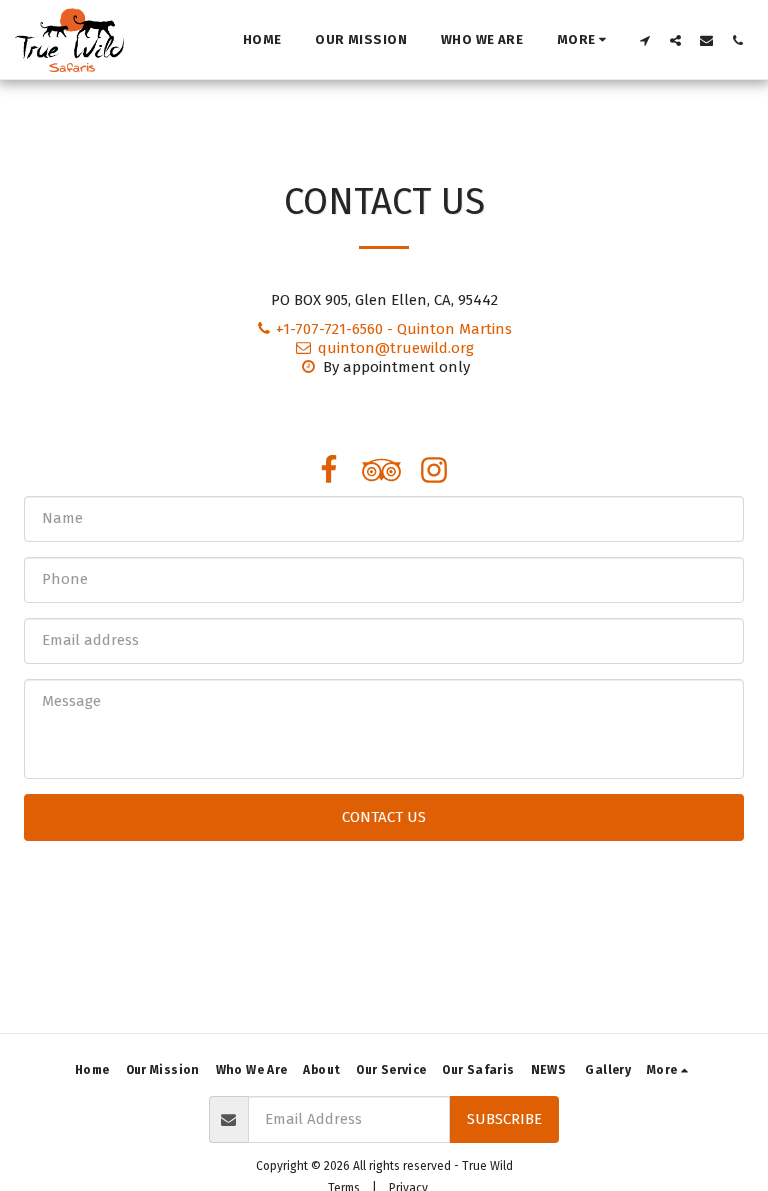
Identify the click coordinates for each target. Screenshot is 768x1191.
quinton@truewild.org (396, 348)
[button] (644, 40)
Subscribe (504, 1119)
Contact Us (384, 817)
